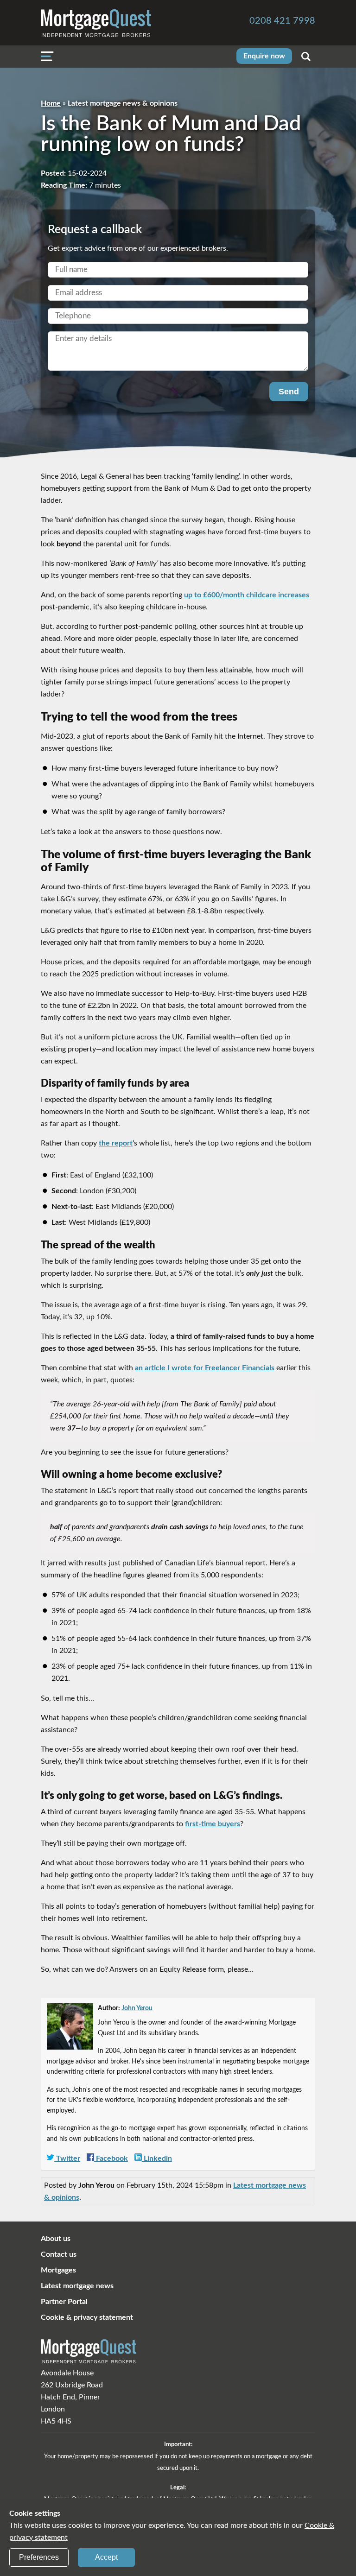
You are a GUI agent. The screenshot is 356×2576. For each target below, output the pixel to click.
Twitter (67, 2158)
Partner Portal (64, 2302)
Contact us (59, 2254)
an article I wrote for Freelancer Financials (205, 1368)
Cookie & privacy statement (87, 2317)
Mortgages (58, 2270)
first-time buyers (213, 1824)
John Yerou (137, 2008)
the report (116, 1143)
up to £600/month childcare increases (247, 595)
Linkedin (157, 2158)
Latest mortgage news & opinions (123, 103)
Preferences (39, 2557)
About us (56, 2239)
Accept (106, 2557)
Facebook (111, 2158)
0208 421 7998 (282, 21)
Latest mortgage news (77, 2286)
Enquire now (264, 56)
